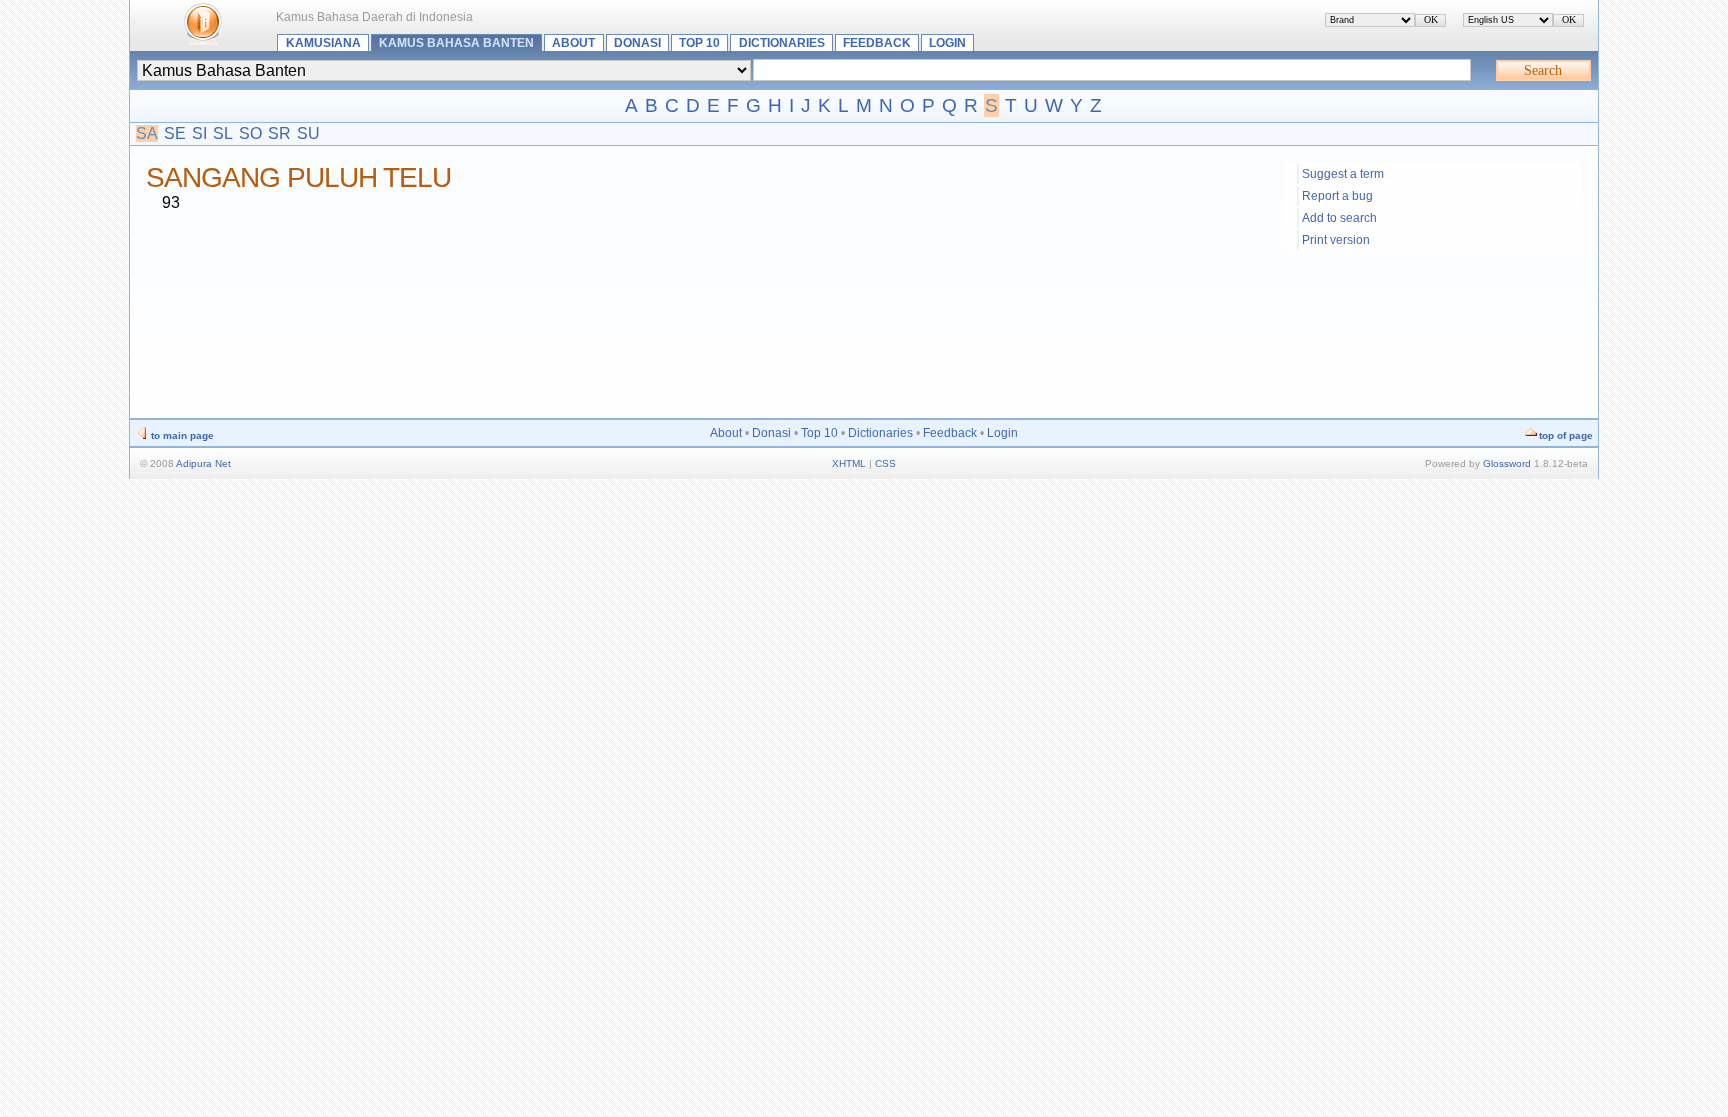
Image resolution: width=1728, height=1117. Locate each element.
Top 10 (699, 43)
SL (223, 133)
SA (147, 133)
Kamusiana (323, 43)
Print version (1336, 240)
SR (279, 133)
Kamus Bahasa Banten (456, 43)
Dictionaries (782, 43)
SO (250, 133)
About (573, 43)
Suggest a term (1343, 174)
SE (175, 133)
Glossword (1507, 463)
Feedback (877, 43)
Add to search (1339, 218)
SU (308, 133)
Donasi (637, 43)
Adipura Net (203, 463)
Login (947, 43)
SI (199, 133)
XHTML (849, 463)
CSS (885, 463)
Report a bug (1337, 196)
